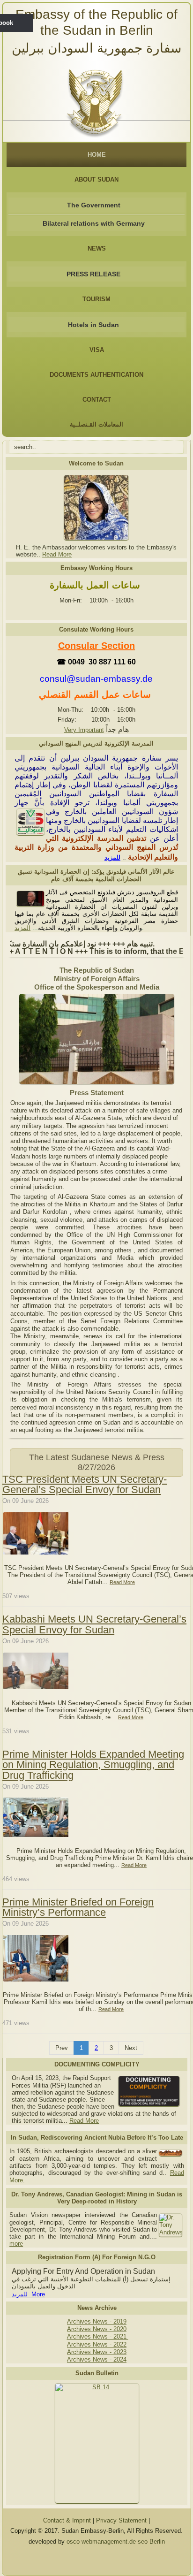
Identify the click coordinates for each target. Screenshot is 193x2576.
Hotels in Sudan (93, 325)
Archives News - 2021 (98, 2336)
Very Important (84, 730)
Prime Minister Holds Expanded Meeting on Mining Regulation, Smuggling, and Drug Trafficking (93, 1765)
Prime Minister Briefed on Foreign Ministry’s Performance (78, 1907)
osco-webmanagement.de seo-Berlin (116, 2542)
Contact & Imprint (67, 2520)
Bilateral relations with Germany (94, 223)
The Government (94, 205)
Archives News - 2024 (97, 2359)
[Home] (97, 100)
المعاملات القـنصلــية (96, 424)
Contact (97, 400)
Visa (97, 350)
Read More (57, 554)
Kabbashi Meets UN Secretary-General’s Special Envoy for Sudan (94, 1624)
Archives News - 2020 (97, 2329)
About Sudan (96, 179)
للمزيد (112, 857)
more (16, 2244)
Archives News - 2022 (97, 2344)
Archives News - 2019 (97, 2321)
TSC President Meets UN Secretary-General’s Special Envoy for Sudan (85, 1484)
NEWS (97, 248)
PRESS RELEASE (93, 274)
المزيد (22, 928)
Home (97, 155)
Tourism (96, 299)
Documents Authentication (96, 375)
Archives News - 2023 (97, 2352)
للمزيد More (28, 2294)
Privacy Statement (121, 2520)
